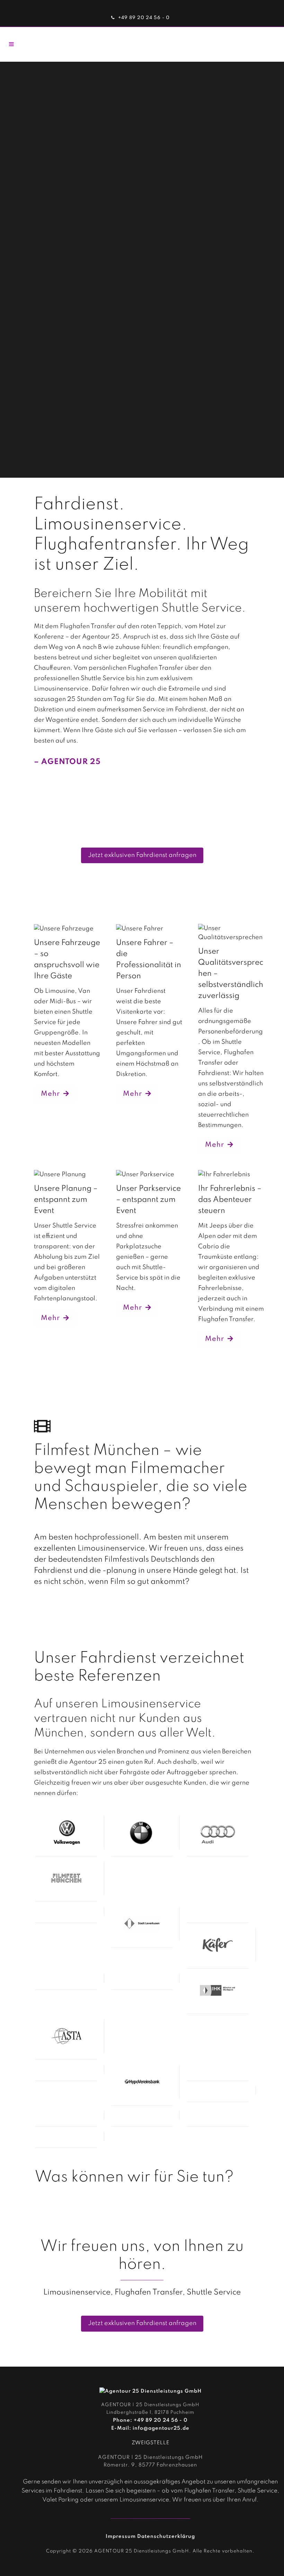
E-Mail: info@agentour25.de (150, 2428)
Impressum (121, 2536)
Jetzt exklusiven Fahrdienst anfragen (142, 855)
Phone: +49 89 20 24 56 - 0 (150, 2420)
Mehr (50, 1094)
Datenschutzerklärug (166, 2536)
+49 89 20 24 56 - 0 (144, 18)
